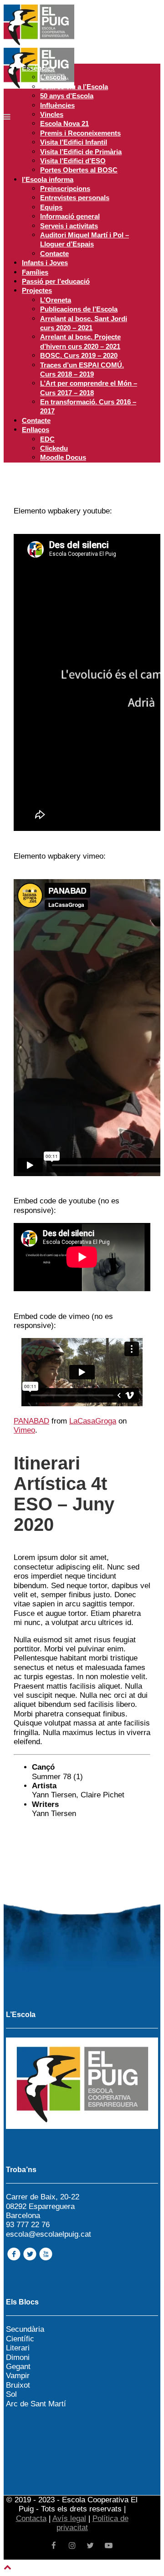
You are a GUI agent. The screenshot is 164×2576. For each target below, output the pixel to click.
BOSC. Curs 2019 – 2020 (79, 355)
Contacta (31, 2518)
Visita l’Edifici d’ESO (73, 161)
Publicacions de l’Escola (79, 309)
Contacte (54, 254)
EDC (47, 439)
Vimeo (24, 1430)
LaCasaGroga (93, 1421)
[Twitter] (90, 2546)
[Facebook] (54, 2546)
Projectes (37, 290)
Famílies (35, 272)
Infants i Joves (45, 263)
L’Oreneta (56, 300)
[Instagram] (72, 2546)
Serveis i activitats (69, 226)
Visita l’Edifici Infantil (74, 142)
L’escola (53, 77)
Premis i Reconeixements (80, 133)
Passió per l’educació (56, 281)
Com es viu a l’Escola (74, 87)
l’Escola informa (48, 179)
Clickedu (54, 448)
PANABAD (31, 1421)
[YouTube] (109, 2546)
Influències (57, 105)
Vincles (52, 114)
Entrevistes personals (75, 198)
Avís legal (69, 2518)
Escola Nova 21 (64, 123)
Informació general (70, 216)
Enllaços (36, 430)
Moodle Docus (63, 457)
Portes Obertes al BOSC (79, 170)
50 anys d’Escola (67, 96)
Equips (51, 207)
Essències (38, 68)
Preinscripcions (65, 189)
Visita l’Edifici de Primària (81, 152)
